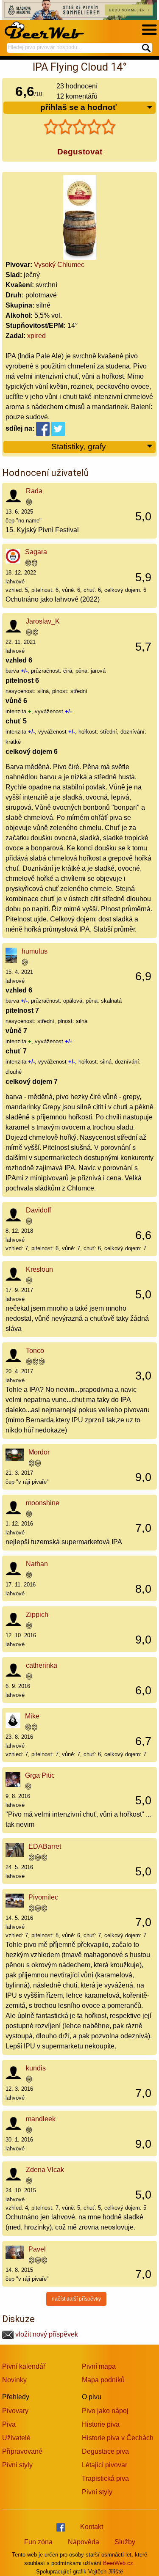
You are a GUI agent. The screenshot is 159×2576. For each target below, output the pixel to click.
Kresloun (39, 1269)
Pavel (37, 2249)
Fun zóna (38, 2542)
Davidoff (38, 1210)
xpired (36, 336)
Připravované (22, 2451)
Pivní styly (17, 2465)
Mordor (39, 1452)
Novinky (14, 2380)
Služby (125, 2542)
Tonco (35, 1351)
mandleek (41, 2119)
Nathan (37, 1564)
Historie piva (101, 2424)
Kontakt (92, 2527)
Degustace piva (105, 2451)
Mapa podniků (103, 2380)
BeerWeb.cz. (119, 2563)
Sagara (36, 552)
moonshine (43, 1503)
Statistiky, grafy (79, 447)
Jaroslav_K (43, 621)
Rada (34, 491)
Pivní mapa (99, 2366)
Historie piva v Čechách (118, 2438)
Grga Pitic (40, 1775)
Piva (9, 2424)
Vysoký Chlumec (59, 265)
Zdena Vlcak (45, 2170)
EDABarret (45, 1846)
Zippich (37, 1615)
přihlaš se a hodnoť (78, 107)
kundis (36, 2068)
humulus (35, 951)
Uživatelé (16, 2438)
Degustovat (80, 152)
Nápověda (84, 2542)
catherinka (42, 1665)
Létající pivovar (105, 2465)
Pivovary (15, 2411)
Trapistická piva (105, 2478)
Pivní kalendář (24, 2366)
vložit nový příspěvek (46, 2334)
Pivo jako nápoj (105, 2411)
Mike (32, 1716)
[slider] (80, 127)
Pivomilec (43, 1897)
